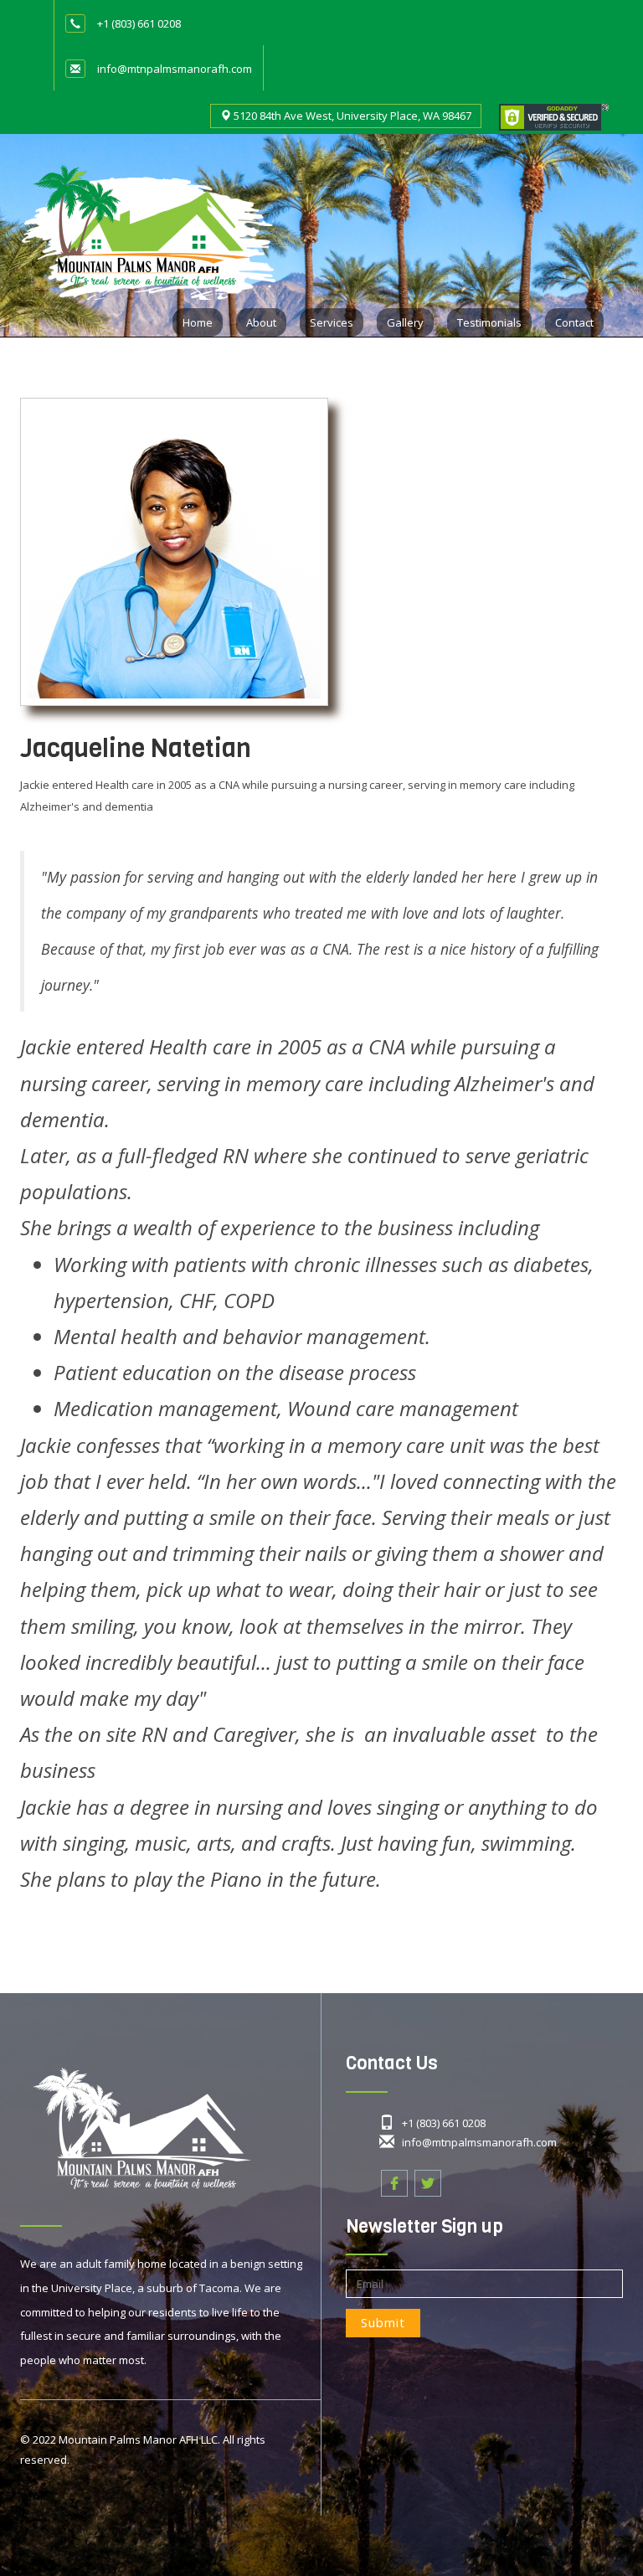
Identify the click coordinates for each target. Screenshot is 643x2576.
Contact (574, 322)
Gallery (405, 322)
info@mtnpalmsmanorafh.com (175, 69)
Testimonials (489, 322)
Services (332, 322)
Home (198, 322)
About (261, 322)
